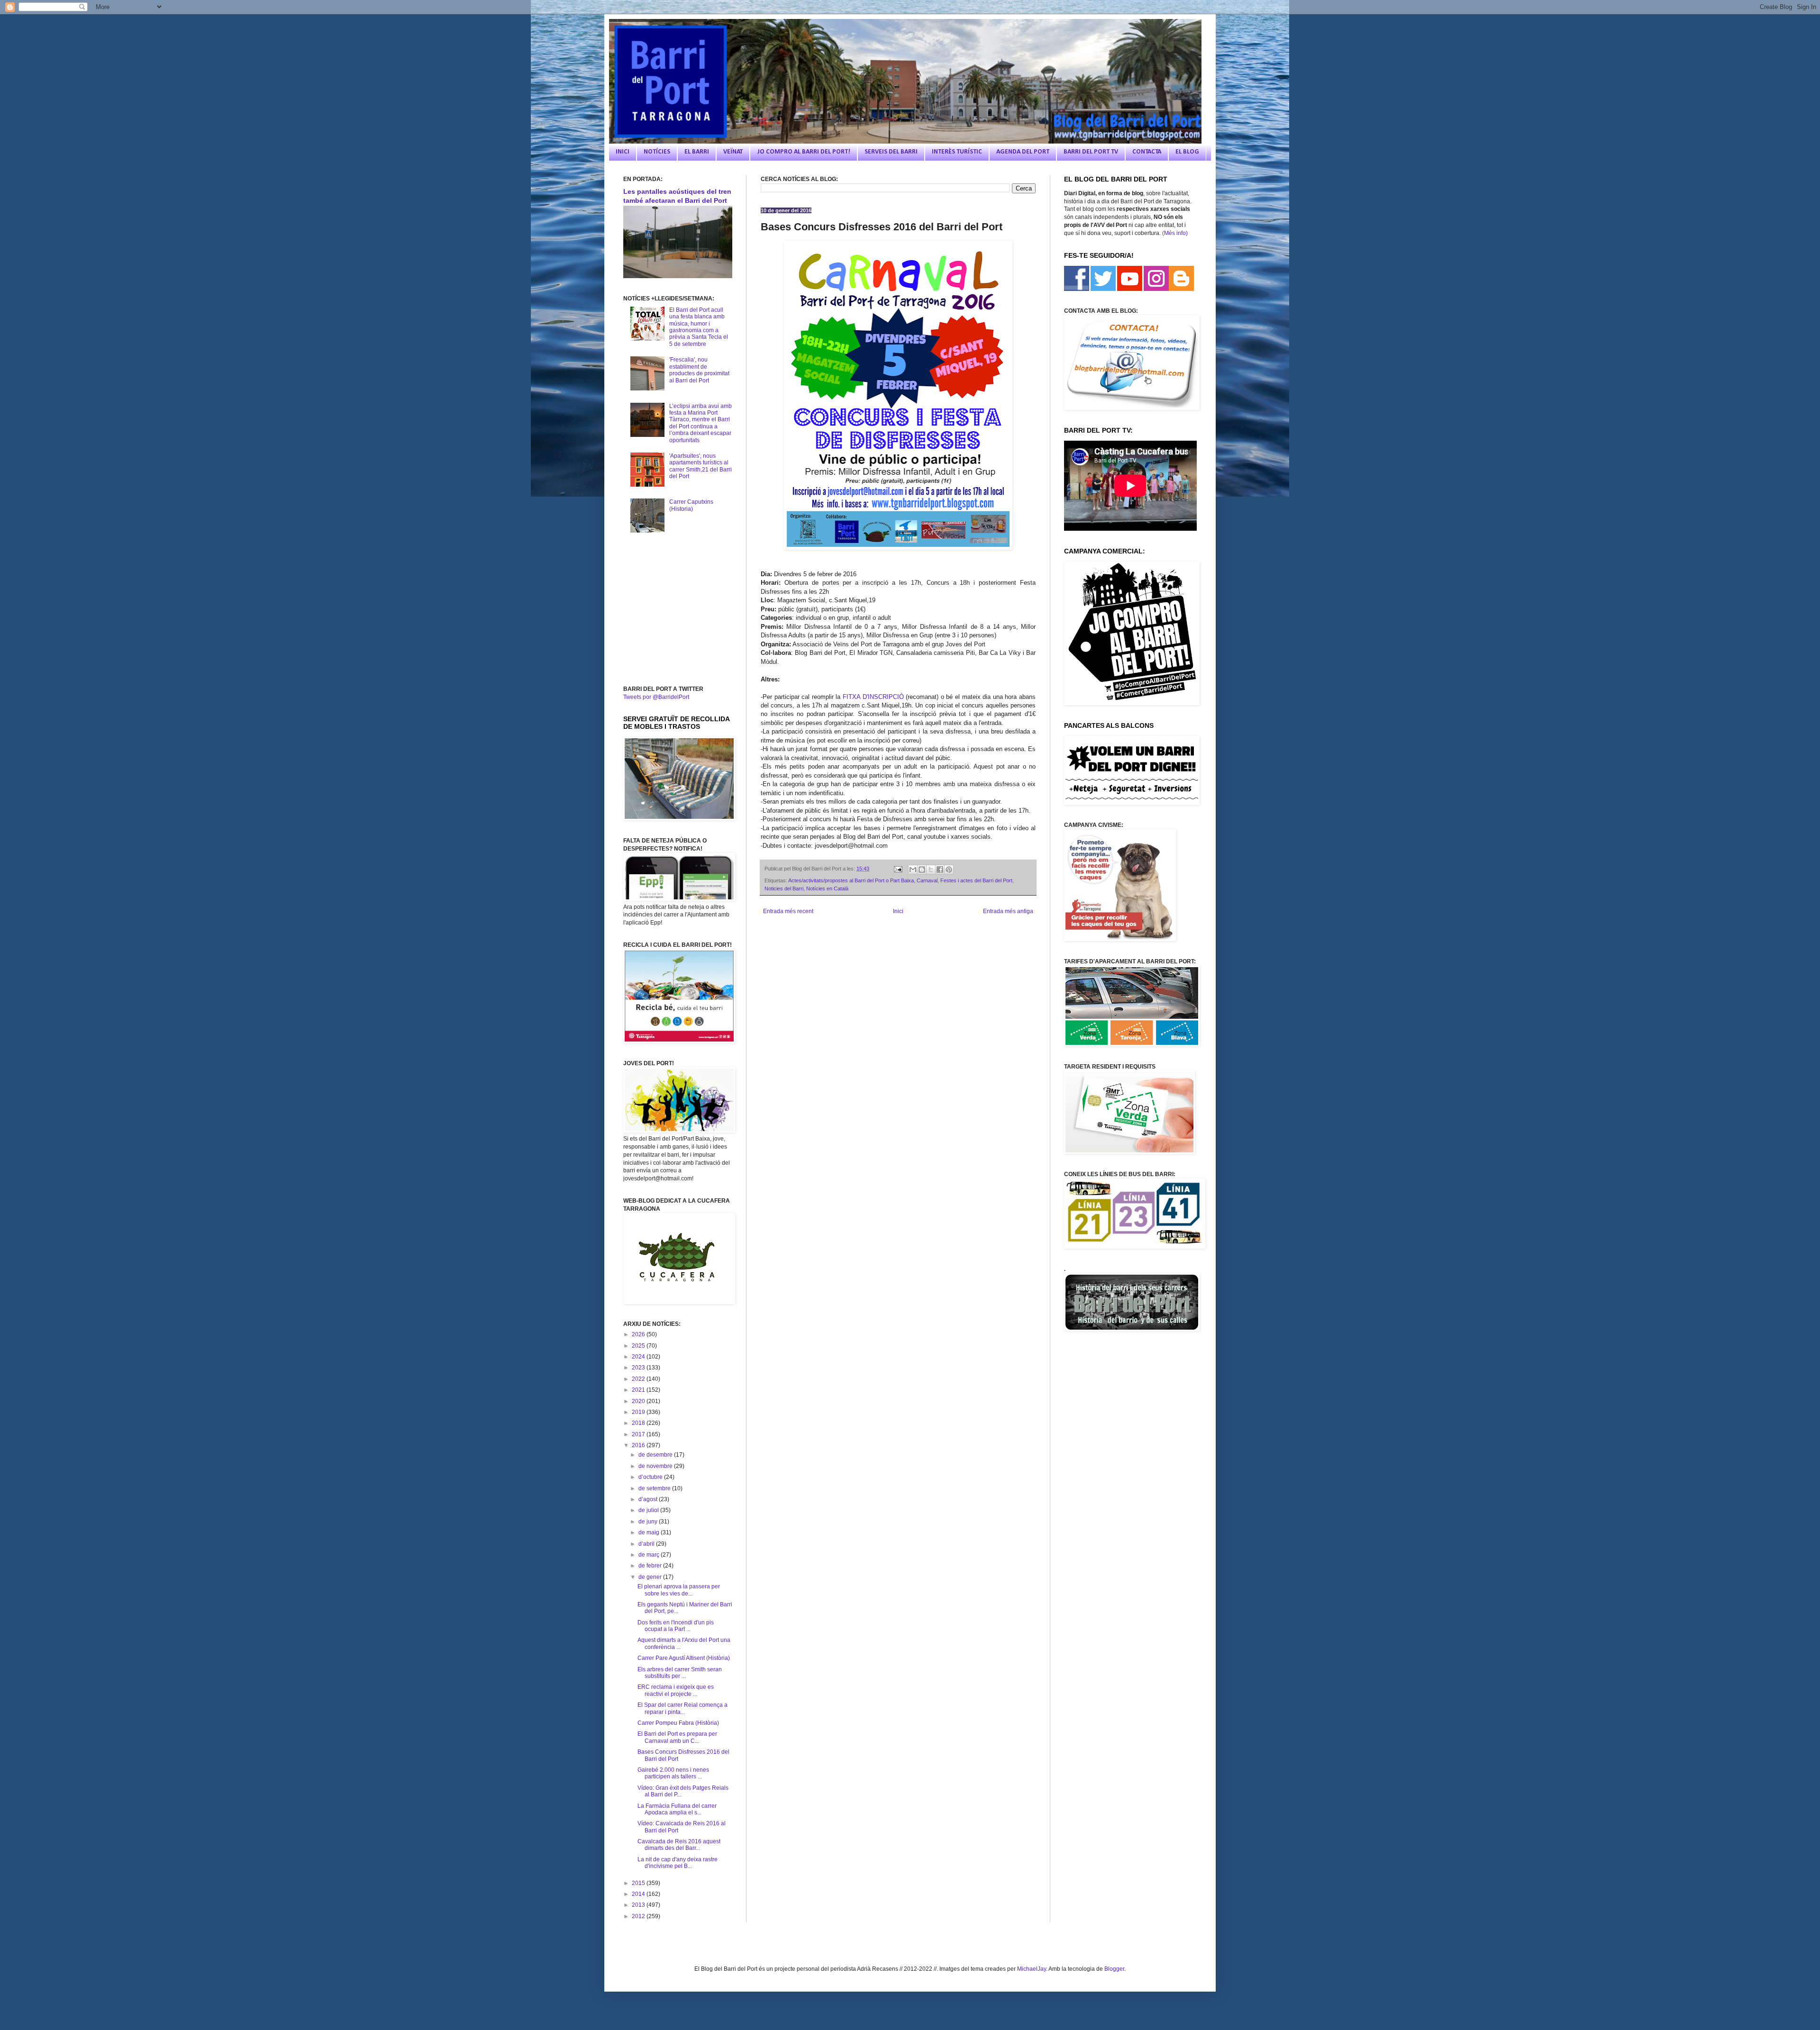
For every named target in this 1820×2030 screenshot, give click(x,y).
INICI (623, 152)
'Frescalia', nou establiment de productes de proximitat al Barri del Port (699, 370)
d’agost (649, 1499)
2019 (639, 1412)
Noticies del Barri (784, 888)
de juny (649, 1522)
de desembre (656, 1455)
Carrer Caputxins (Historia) (691, 505)
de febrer (651, 1566)
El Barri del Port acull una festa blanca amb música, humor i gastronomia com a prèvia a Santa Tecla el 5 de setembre (699, 327)
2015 (639, 1883)
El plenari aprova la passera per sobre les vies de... (679, 1590)
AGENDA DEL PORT (1023, 152)
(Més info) (1175, 233)
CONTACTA (1147, 152)
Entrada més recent (788, 911)
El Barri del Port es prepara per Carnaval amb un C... (677, 1737)
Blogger (1114, 1969)
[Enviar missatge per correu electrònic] (897, 869)
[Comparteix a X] (931, 870)
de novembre (656, 1466)
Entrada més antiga (1008, 911)
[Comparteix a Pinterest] (949, 870)
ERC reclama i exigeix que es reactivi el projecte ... (676, 1690)
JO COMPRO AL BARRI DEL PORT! (804, 152)
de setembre (655, 1488)
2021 (639, 1390)
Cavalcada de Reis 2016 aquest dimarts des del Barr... (679, 1845)
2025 (639, 1346)
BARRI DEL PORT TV (1091, 152)
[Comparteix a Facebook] (940, 870)
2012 (639, 1916)
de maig (650, 1532)
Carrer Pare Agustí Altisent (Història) (684, 1658)
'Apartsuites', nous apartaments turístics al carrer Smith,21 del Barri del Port (701, 466)
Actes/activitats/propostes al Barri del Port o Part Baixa (851, 880)
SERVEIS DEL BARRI (891, 152)
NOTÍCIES (657, 152)
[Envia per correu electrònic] (913, 870)
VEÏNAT (733, 152)
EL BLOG (1187, 152)
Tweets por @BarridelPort (656, 697)
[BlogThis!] (922, 870)
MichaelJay (1032, 1969)
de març (650, 1555)
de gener (651, 1577)
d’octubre (651, 1477)
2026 (639, 1334)
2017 (639, 1434)
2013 (639, 1905)
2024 (639, 1357)
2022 (639, 1379)
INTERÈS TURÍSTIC (957, 152)
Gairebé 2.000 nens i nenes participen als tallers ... (673, 1773)
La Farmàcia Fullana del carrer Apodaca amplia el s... (677, 1809)
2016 (639, 1445)
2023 (639, 1368)
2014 (639, 1894)
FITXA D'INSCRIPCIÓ (873, 697)
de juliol (649, 1510)
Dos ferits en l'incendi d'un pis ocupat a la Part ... (676, 1626)
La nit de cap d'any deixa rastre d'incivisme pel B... (678, 1863)
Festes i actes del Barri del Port (976, 880)
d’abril (647, 1544)
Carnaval (927, 880)
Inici (898, 911)
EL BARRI (697, 152)
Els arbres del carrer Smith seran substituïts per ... (680, 1673)
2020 (639, 1401)
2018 (639, 1423)
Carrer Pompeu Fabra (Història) (678, 1723)
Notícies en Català (827, 888)
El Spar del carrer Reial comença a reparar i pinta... (682, 1708)
